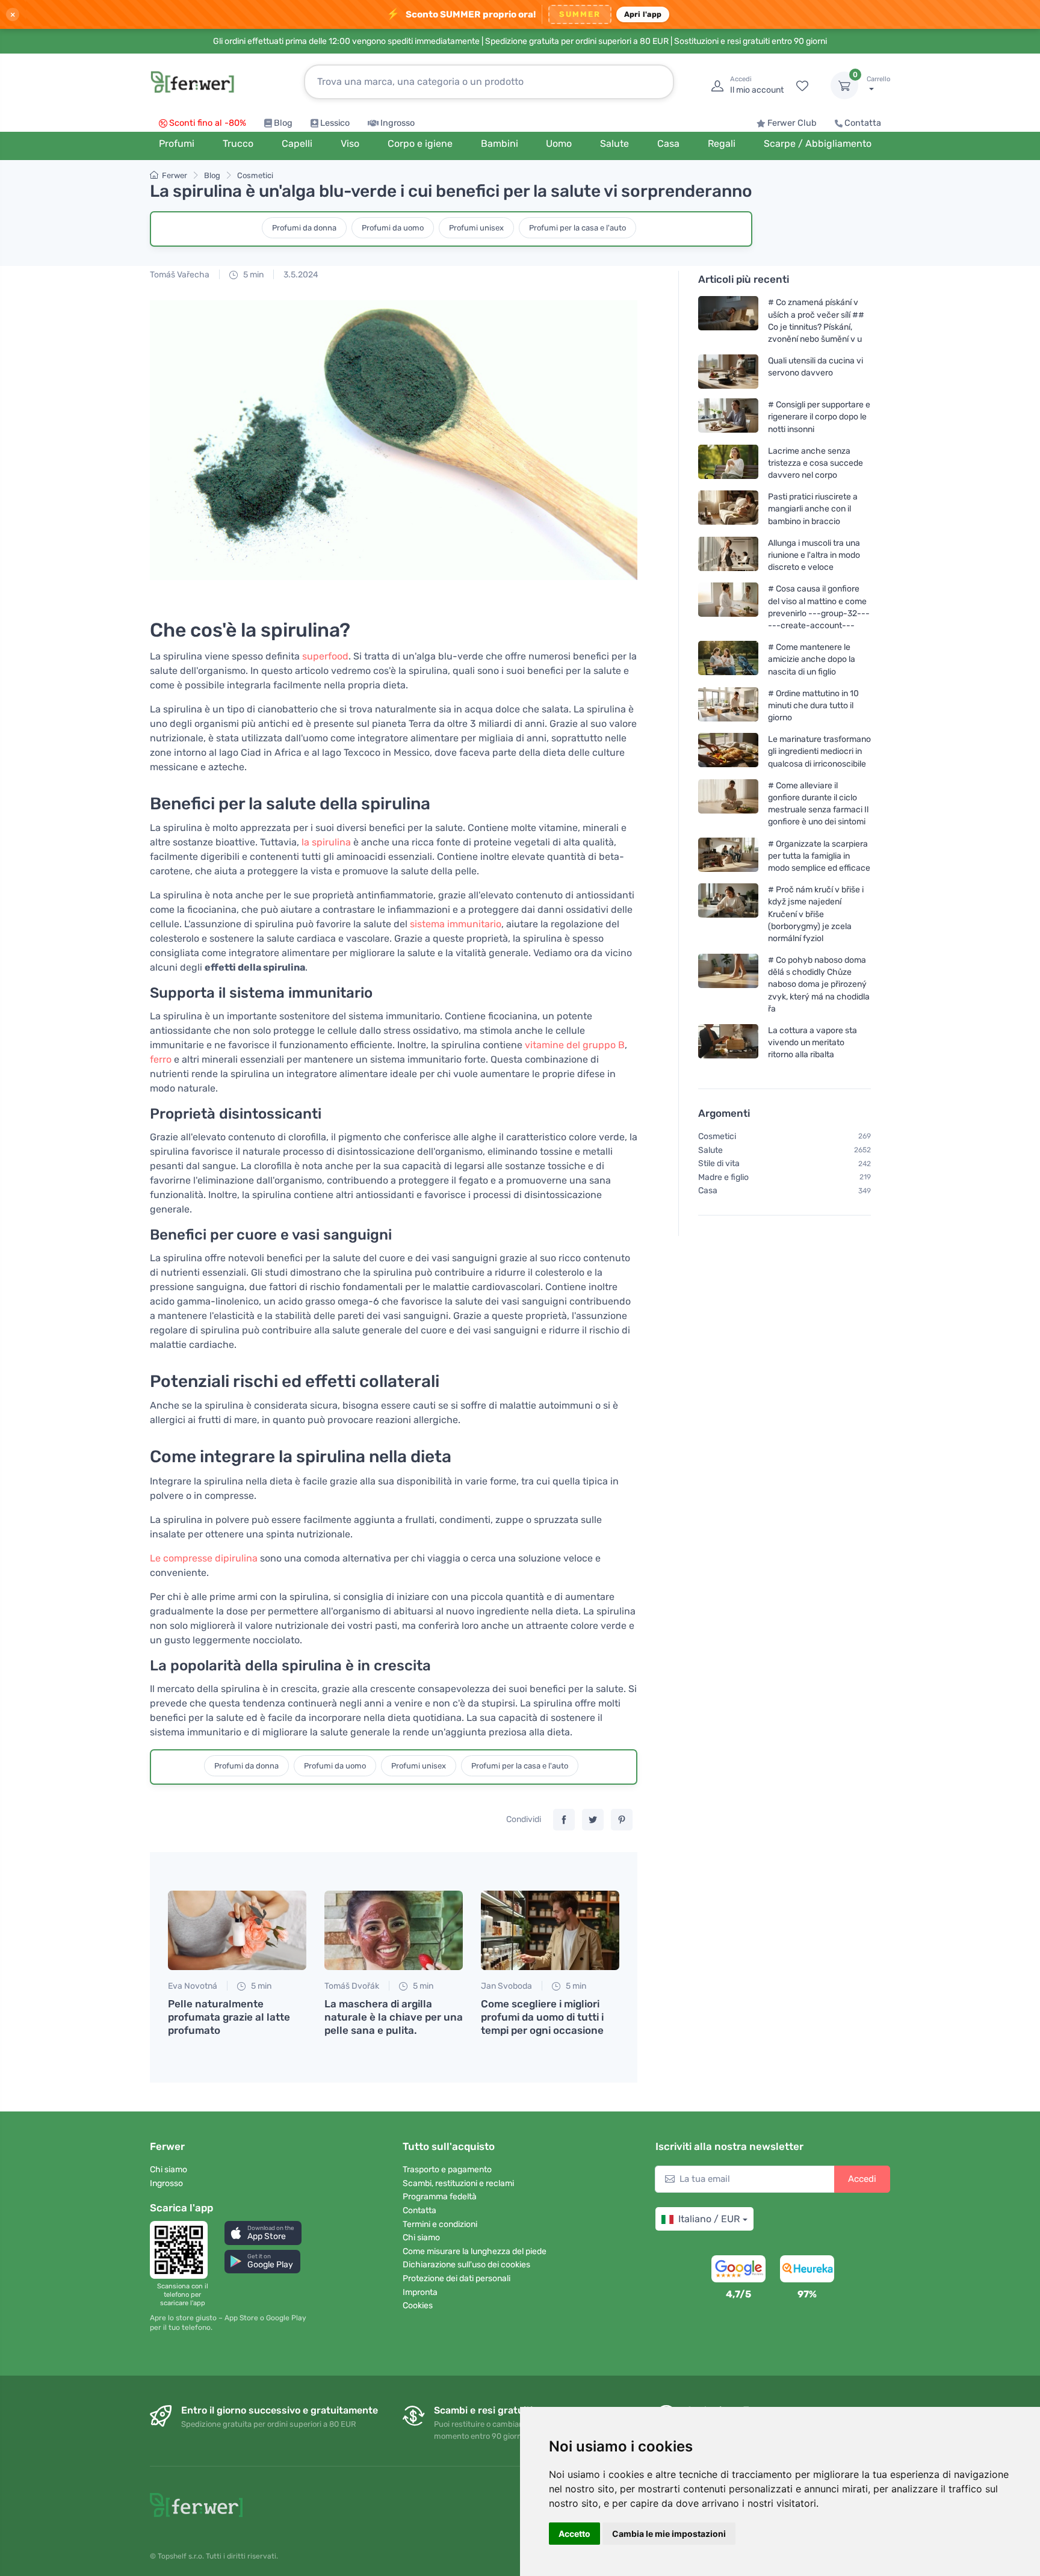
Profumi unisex (476, 228)
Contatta (863, 123)
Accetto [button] (574, 2534)
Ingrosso (398, 123)
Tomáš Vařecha (180, 275)
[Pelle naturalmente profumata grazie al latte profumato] (237, 1930)
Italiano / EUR (709, 2219)
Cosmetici (255, 175)
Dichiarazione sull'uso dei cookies (466, 2265)
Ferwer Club (792, 123)
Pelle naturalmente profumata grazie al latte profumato (229, 2017)
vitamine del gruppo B (575, 1045)
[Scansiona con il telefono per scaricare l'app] (182, 2250)
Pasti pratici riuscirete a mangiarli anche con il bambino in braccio (813, 509)
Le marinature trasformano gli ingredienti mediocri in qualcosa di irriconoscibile (819, 751)
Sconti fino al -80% (208, 123)
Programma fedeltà (440, 2197)
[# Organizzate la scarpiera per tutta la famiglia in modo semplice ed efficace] (728, 855)
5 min (252, 275)
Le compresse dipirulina (204, 1558)
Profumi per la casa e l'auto (577, 228)
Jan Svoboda (506, 1986)
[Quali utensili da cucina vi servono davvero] (728, 372)
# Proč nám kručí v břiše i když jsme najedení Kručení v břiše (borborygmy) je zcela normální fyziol (816, 914)
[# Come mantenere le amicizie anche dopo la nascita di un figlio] (728, 659)
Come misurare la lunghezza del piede (475, 2251)
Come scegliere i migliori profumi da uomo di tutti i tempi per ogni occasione (542, 2017)
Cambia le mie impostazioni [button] (669, 2534)
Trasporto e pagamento (447, 2170)
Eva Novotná (193, 1986)
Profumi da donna (304, 228)
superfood (325, 656)
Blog (283, 123)
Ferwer (175, 175)
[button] (263, 2233)
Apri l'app (643, 14)
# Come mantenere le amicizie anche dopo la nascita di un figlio (812, 659)
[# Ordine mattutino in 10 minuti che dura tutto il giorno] (728, 706)
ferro (161, 1059)
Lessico (335, 123)
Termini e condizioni (440, 2224)
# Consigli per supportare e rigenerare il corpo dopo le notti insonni (819, 417)
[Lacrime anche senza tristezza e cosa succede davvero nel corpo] (728, 463)
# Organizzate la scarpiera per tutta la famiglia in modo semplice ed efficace (819, 855)
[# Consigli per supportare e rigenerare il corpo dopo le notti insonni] (728, 417)
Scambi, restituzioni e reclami (458, 2183)
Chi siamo (169, 2170)
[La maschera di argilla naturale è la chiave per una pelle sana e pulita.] (394, 1930)
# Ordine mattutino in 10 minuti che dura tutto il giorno (813, 706)
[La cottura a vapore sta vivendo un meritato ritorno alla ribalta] (728, 1042)
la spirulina (326, 842)
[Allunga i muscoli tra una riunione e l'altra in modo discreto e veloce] (728, 555)
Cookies (418, 2306)
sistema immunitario (456, 924)
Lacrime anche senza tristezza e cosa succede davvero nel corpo (816, 463)
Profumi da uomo (393, 228)
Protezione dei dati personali (457, 2278)
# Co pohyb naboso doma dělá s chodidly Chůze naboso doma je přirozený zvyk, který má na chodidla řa (819, 984)
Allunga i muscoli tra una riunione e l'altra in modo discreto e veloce (814, 555)
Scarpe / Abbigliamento (818, 144)
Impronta (420, 2292)
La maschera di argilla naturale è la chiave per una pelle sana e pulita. (394, 2017)
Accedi (862, 2179)
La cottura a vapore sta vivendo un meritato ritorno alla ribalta (812, 1042)
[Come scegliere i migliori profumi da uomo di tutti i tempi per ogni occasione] (550, 1930)
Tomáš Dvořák (352, 1986)
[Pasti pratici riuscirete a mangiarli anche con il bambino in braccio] (728, 509)
